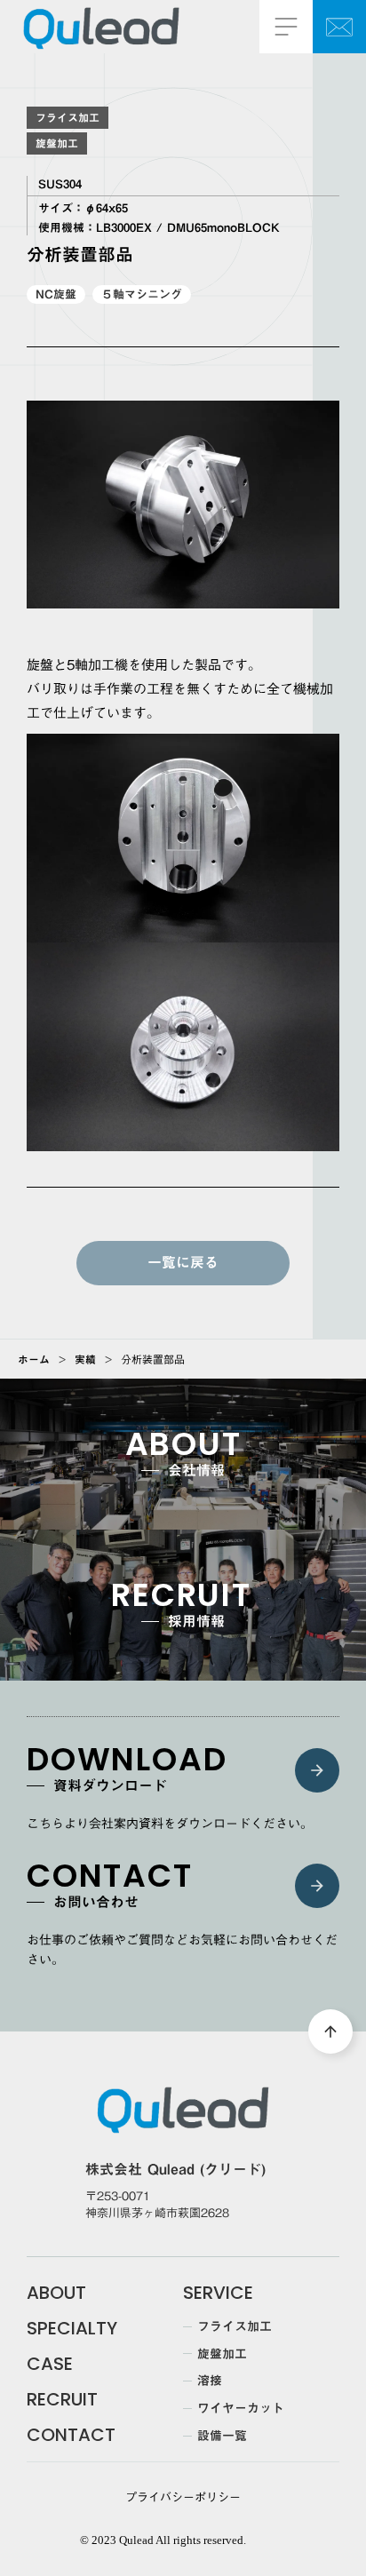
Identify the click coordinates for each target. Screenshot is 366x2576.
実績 (85, 1359)
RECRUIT (62, 2399)
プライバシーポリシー (183, 2497)
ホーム (34, 1359)
